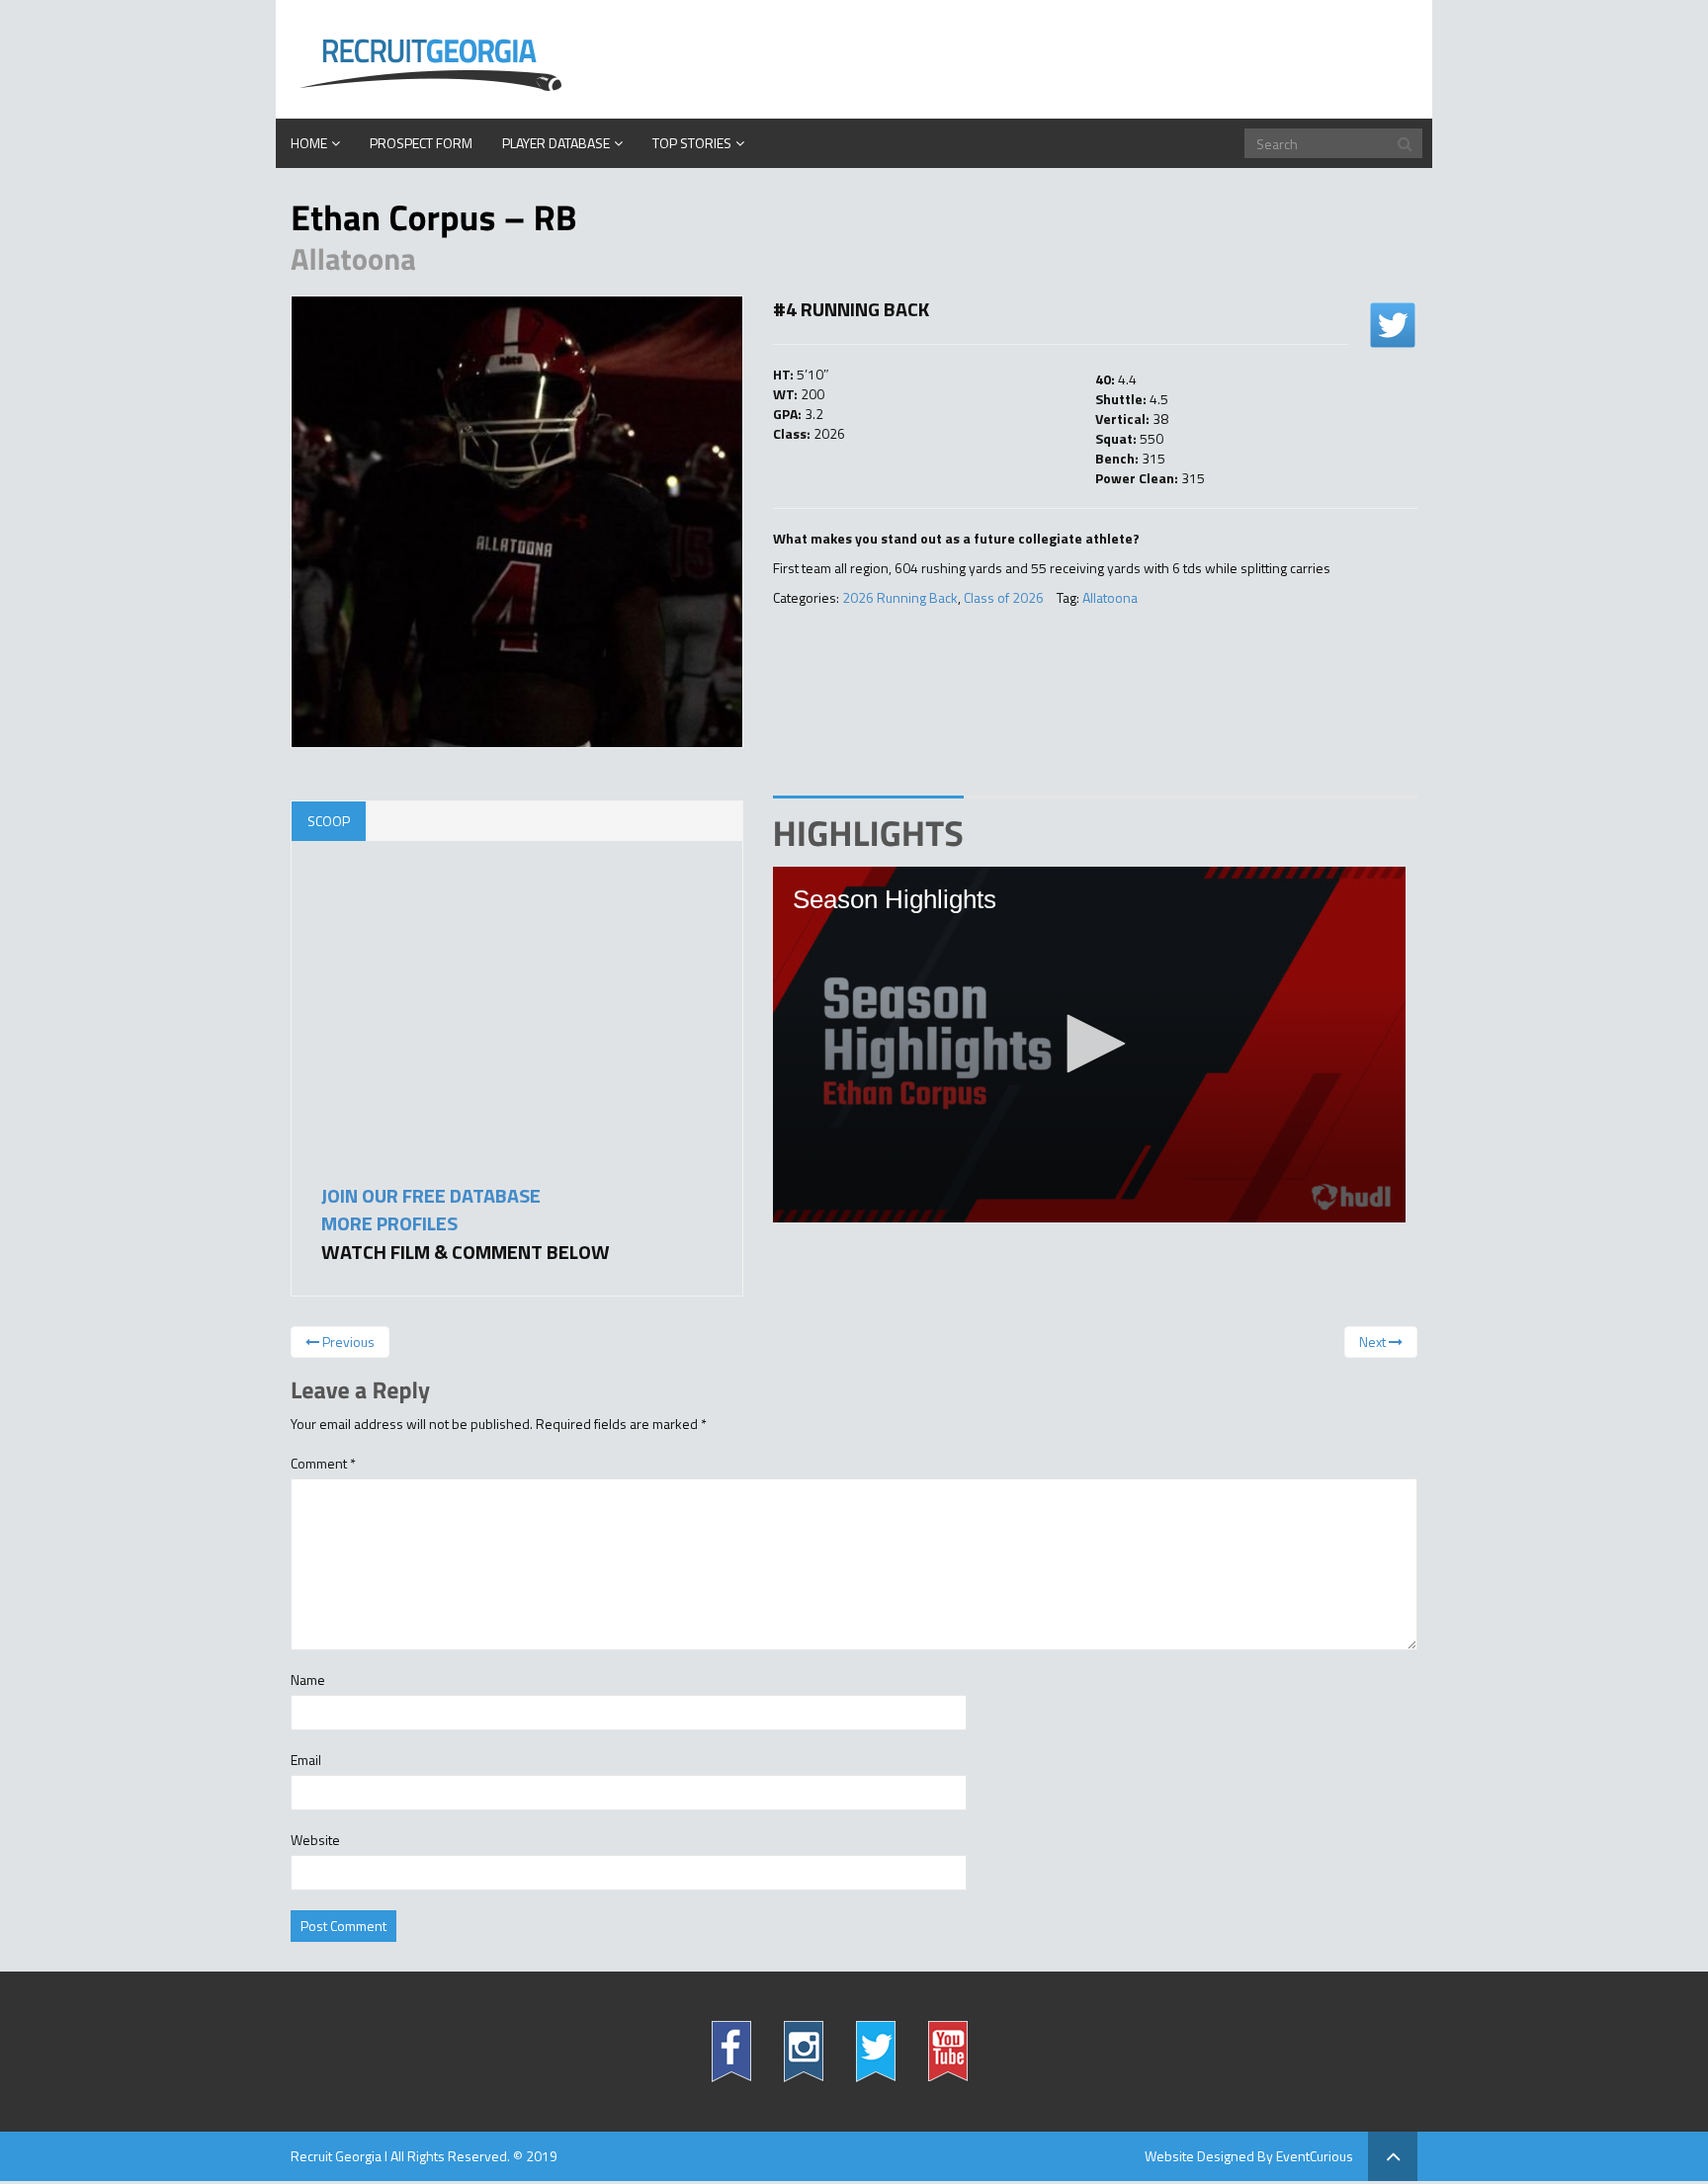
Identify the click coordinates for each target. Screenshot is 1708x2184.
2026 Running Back (900, 597)
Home (309, 143)
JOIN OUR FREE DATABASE (431, 1195)
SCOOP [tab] (329, 821)
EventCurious (1315, 2156)
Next (1374, 1342)
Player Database (556, 143)
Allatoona (1110, 597)
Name (308, 1680)
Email (306, 1760)
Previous (347, 1342)
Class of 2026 (1004, 597)
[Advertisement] (470, 1034)
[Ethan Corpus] (517, 522)
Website (315, 1840)
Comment (323, 1464)
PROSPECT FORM (421, 143)
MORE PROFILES (389, 1223)
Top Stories (692, 143)
